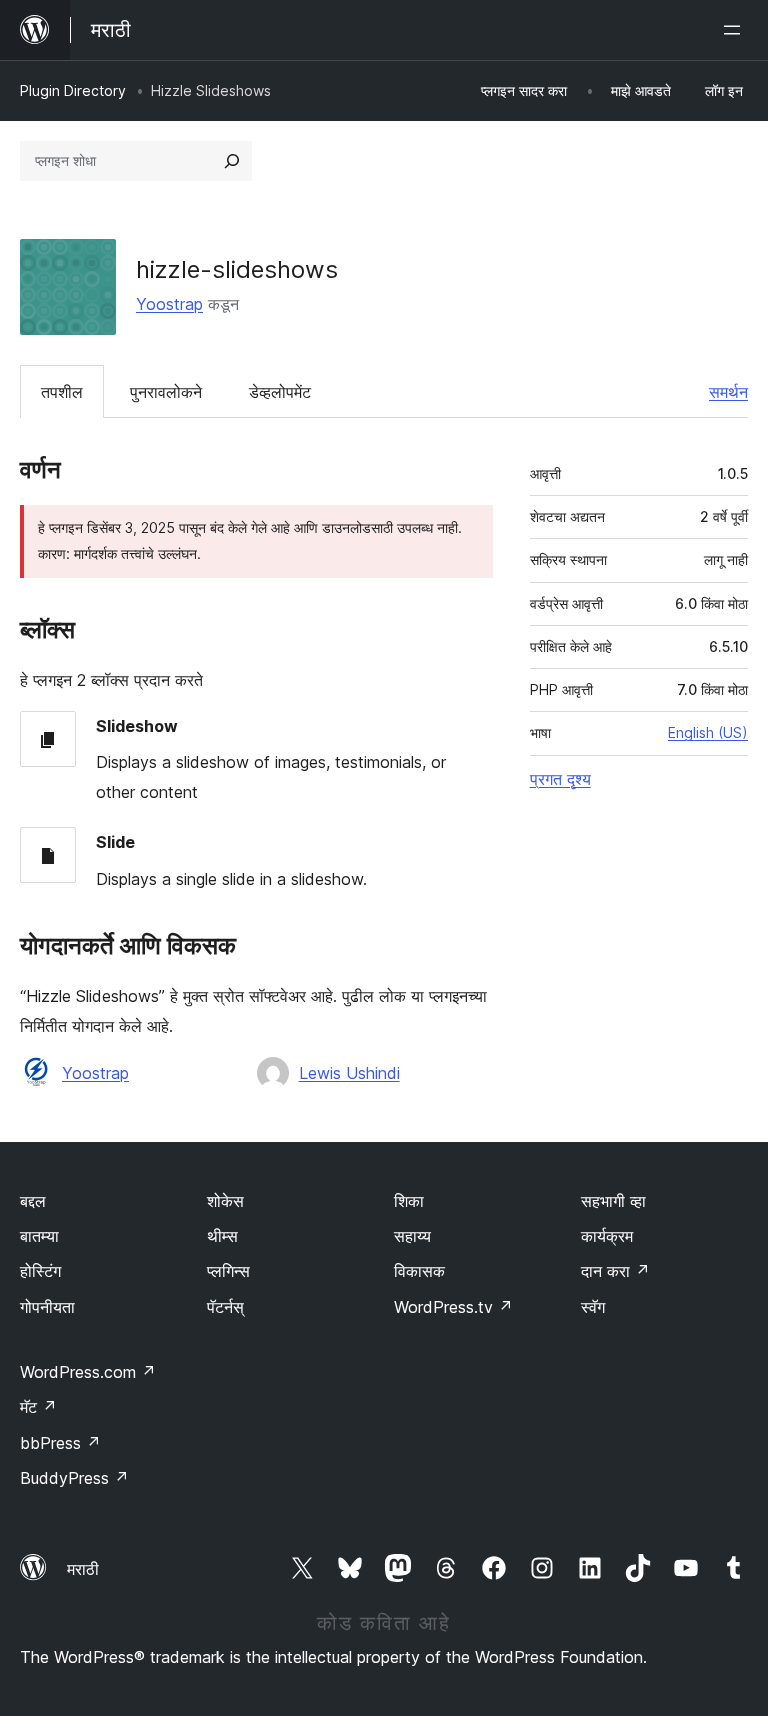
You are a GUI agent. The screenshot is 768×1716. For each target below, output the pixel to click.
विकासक (419, 1271)
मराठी (83, 1569)
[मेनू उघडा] (736, 30)
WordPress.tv (453, 1307)
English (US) (708, 732)
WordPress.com (88, 1372)
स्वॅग (593, 1307)
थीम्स (222, 1236)
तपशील (62, 392)
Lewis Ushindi (349, 1073)
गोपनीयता (47, 1307)
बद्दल (33, 1201)
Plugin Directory (73, 90)
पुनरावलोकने (166, 392)
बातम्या (39, 1236)
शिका (409, 1201)
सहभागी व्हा (613, 1201)
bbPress (60, 1443)
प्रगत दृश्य (560, 779)
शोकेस (225, 1201)
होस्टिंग (40, 1271)
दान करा (615, 1271)
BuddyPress (74, 1478)
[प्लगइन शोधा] (232, 161)
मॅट (38, 1407)
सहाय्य (412, 1236)
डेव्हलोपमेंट (280, 392)
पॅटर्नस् (225, 1307)
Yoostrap (169, 304)
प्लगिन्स (228, 1271)
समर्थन (728, 392)
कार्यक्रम (607, 1236)
